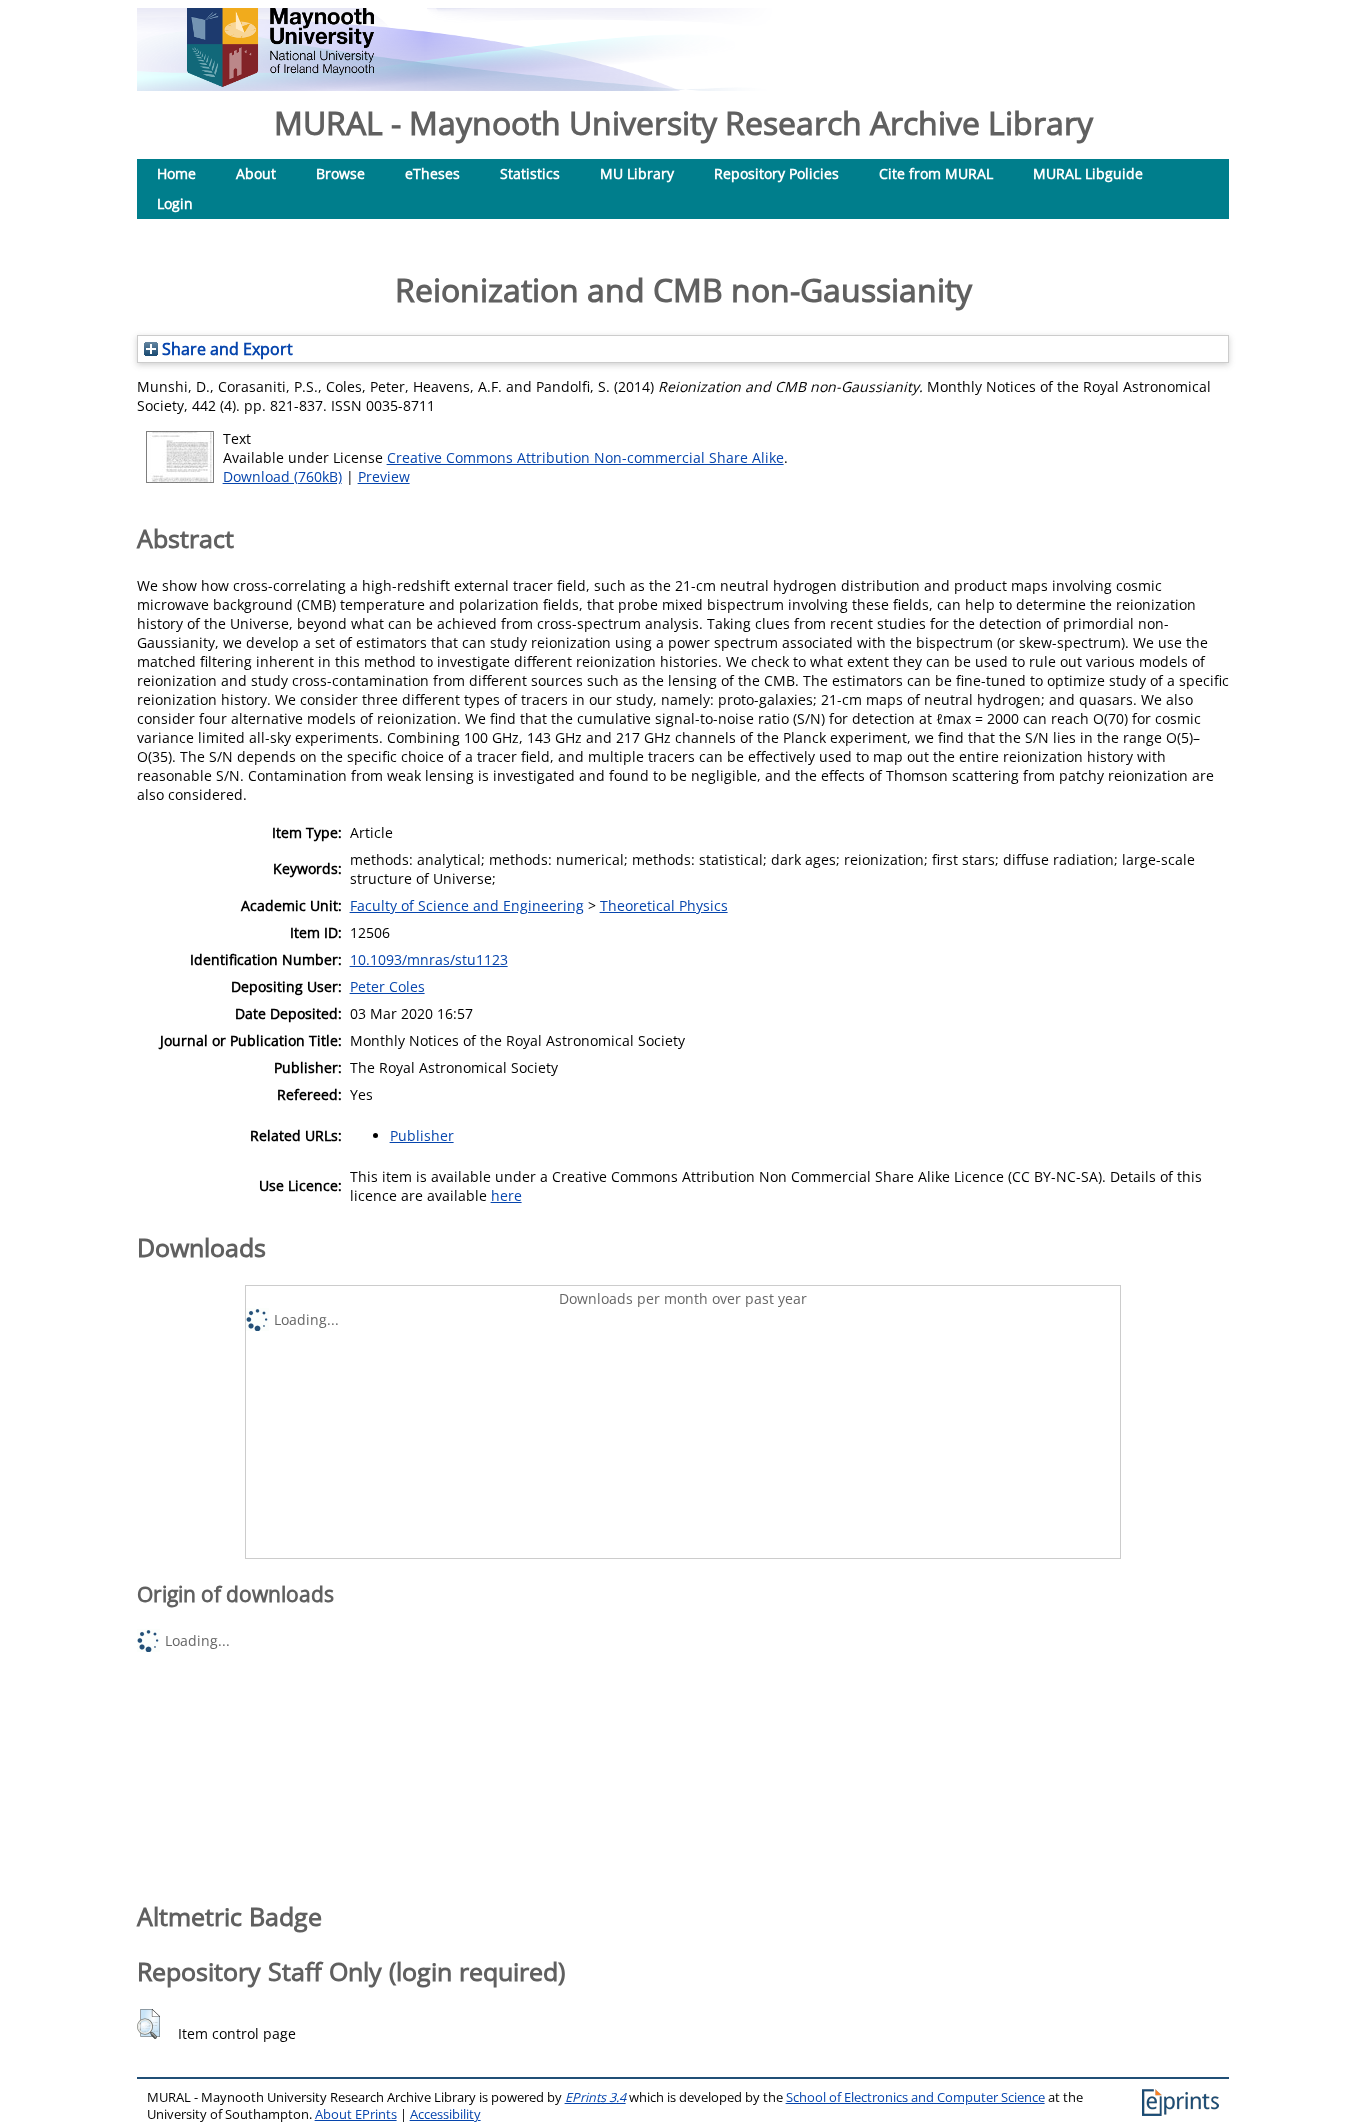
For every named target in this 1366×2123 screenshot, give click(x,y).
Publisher (422, 1135)
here (506, 1195)
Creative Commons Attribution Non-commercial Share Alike (585, 457)
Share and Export (225, 349)
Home (176, 173)
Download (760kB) (282, 476)
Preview (384, 476)
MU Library (637, 173)
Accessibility (445, 2114)
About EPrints (356, 2114)
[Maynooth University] (280, 81)
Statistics (530, 173)
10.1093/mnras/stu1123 (429, 959)
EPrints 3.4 (595, 2097)
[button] (148, 2024)
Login (175, 203)
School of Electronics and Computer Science (915, 2097)
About (256, 173)
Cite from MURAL (936, 173)
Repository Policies (776, 173)
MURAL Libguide (1088, 173)
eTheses (432, 173)
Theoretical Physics (664, 905)
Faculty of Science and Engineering (467, 905)
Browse (340, 173)
